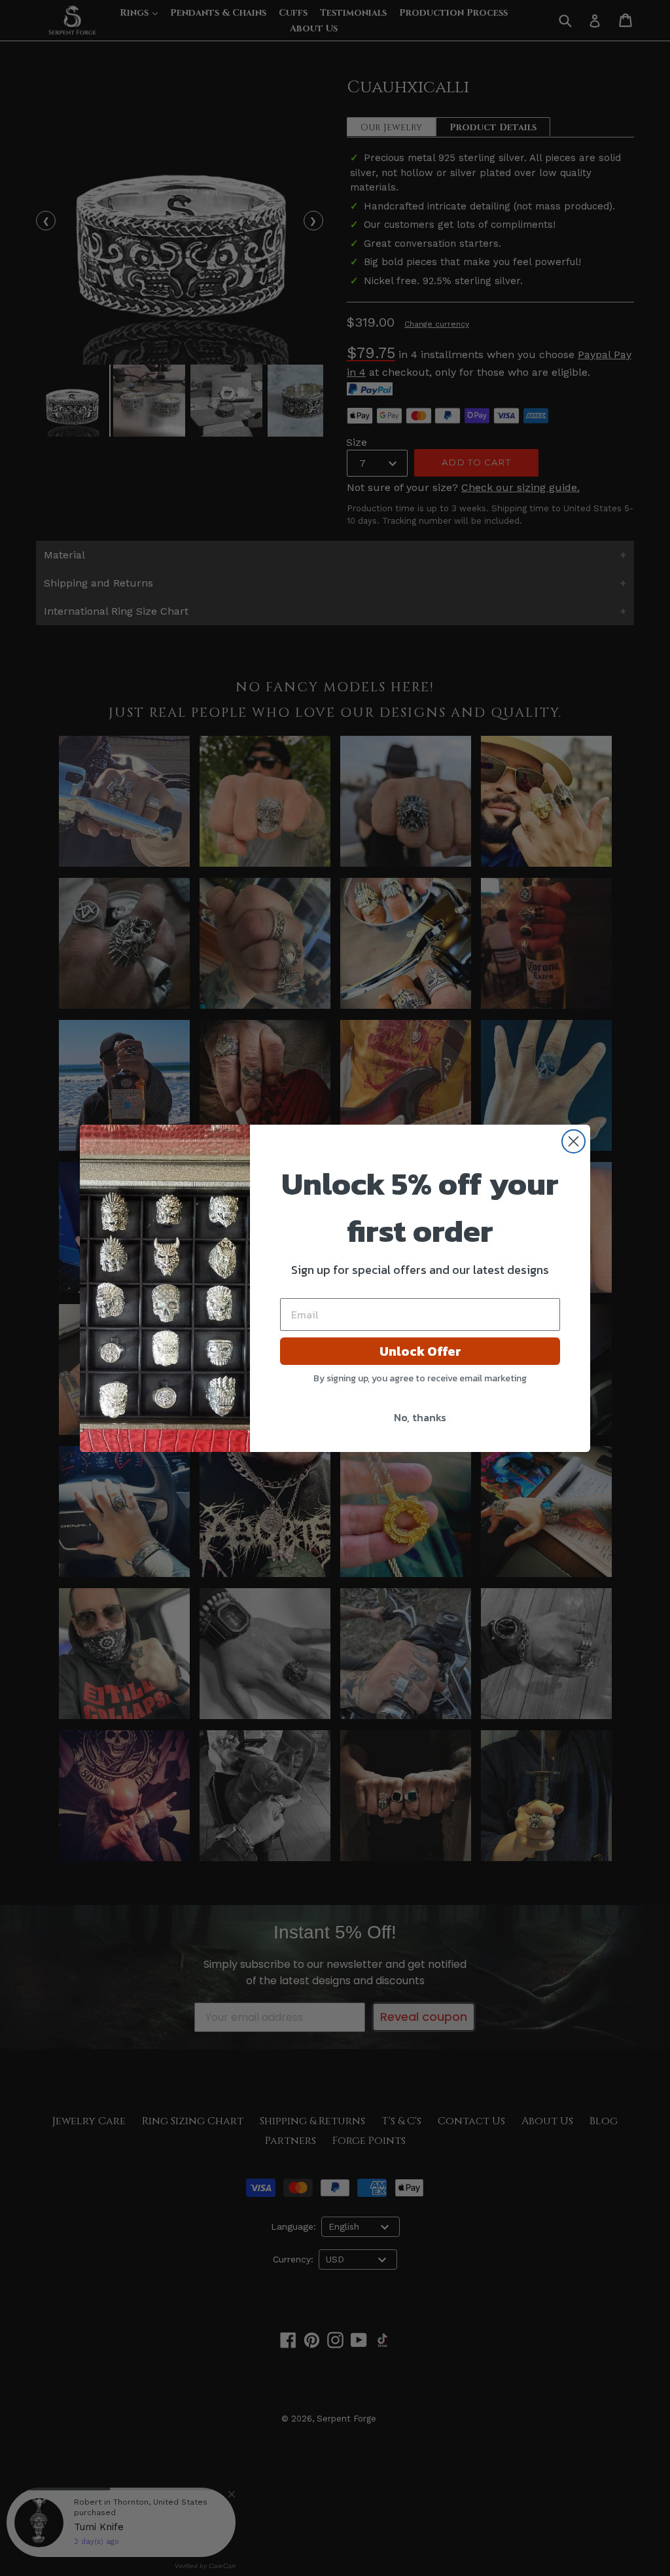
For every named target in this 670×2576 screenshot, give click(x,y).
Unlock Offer (420, 1351)
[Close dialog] (573, 1141)
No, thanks (420, 1417)
